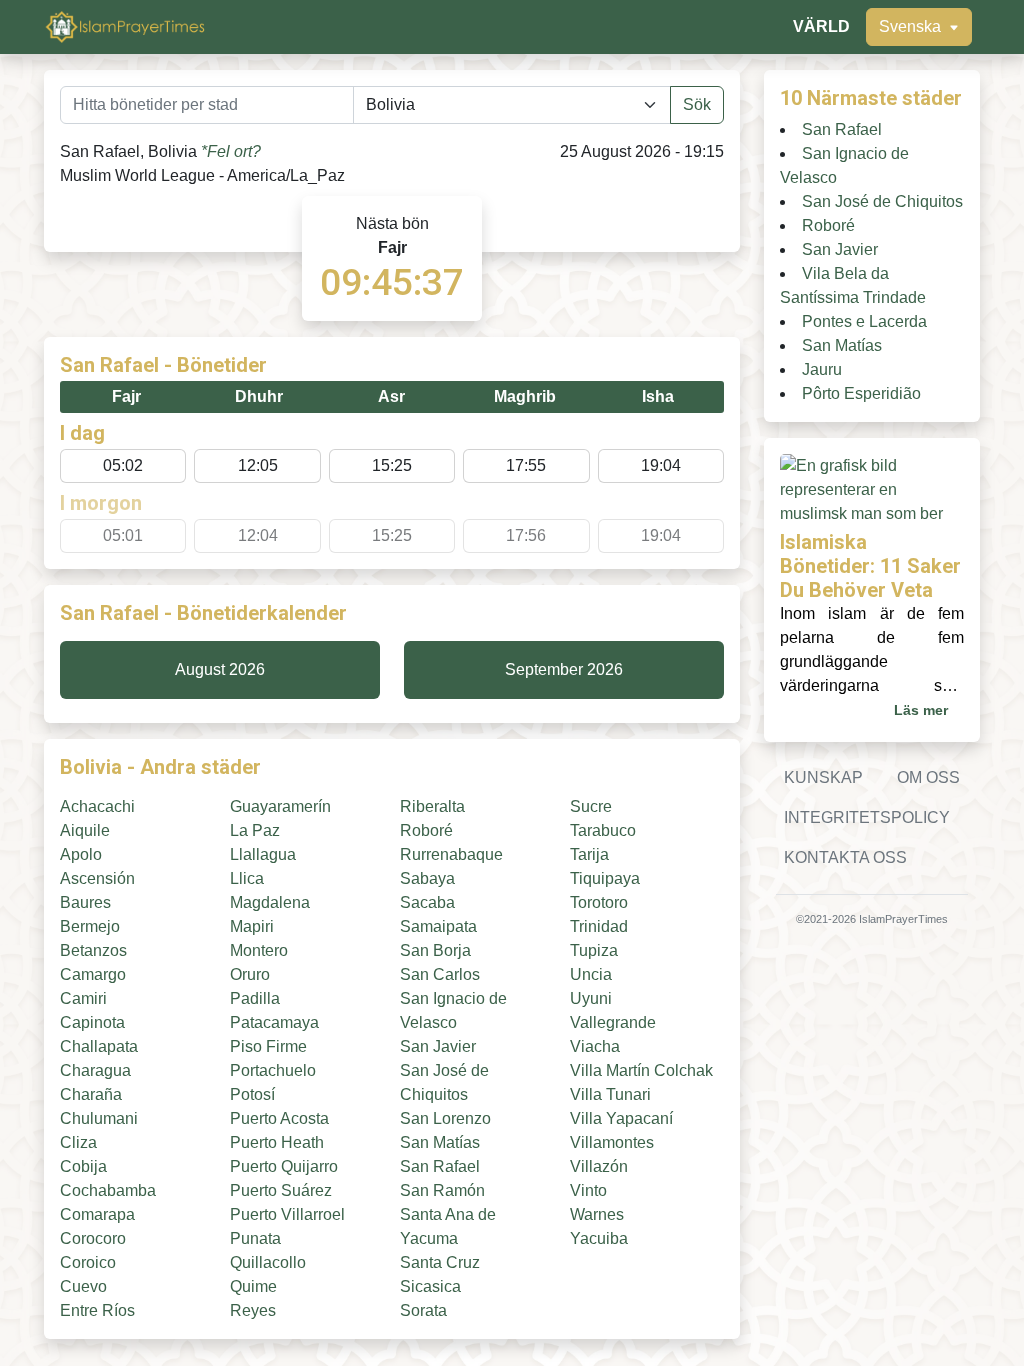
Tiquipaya (605, 878)
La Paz (255, 830)
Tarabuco (603, 830)
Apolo (81, 854)
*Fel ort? (231, 151)
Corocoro (93, 1238)
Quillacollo (268, 1262)
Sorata (423, 1310)
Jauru (822, 369)
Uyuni (591, 998)
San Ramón (442, 1190)
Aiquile (85, 830)
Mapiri (252, 926)
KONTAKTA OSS (845, 857)
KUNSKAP (823, 777)
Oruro (250, 974)
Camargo (93, 974)
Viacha (595, 1046)
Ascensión (97, 878)
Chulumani (99, 1118)
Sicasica (430, 1286)
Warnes (597, 1214)
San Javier (438, 1046)
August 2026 (220, 669)
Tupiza (594, 950)
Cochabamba (108, 1190)
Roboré (426, 830)
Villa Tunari (610, 1094)
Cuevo (83, 1286)
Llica (247, 878)
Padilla (255, 998)
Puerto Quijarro (284, 1166)
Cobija (83, 1166)
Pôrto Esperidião (861, 393)
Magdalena (270, 902)
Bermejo (90, 926)
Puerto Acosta (279, 1118)
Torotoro (599, 902)
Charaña (91, 1094)
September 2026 (564, 669)
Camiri (83, 998)
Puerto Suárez (281, 1190)
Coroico (88, 1262)
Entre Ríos (97, 1310)
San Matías (440, 1142)
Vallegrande (613, 1022)
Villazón (599, 1166)
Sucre (591, 806)
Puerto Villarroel (287, 1214)
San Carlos (440, 974)
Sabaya (427, 878)
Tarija (589, 854)
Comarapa (97, 1214)
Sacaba (427, 902)
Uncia (591, 974)
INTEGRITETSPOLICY (867, 817)
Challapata (99, 1046)
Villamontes (612, 1142)
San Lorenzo (445, 1118)
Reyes (253, 1310)
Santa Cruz (440, 1262)
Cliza (78, 1142)
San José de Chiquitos (882, 201)
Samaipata (438, 926)
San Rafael (440, 1166)
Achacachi (97, 806)
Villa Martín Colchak (641, 1070)
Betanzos (93, 950)
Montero (259, 950)
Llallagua (263, 854)
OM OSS (928, 777)
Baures (85, 902)
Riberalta (432, 806)
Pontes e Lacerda (864, 321)
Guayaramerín (280, 806)
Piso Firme (268, 1046)
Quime (253, 1286)
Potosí (252, 1094)
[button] (919, 27)
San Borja (435, 950)
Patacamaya (274, 1022)
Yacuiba (599, 1238)
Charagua (95, 1070)
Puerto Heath (277, 1142)
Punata (255, 1238)
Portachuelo (273, 1070)
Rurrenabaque (451, 854)
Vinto (588, 1190)
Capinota (92, 1022)
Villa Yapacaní (621, 1118)
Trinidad (599, 926)
